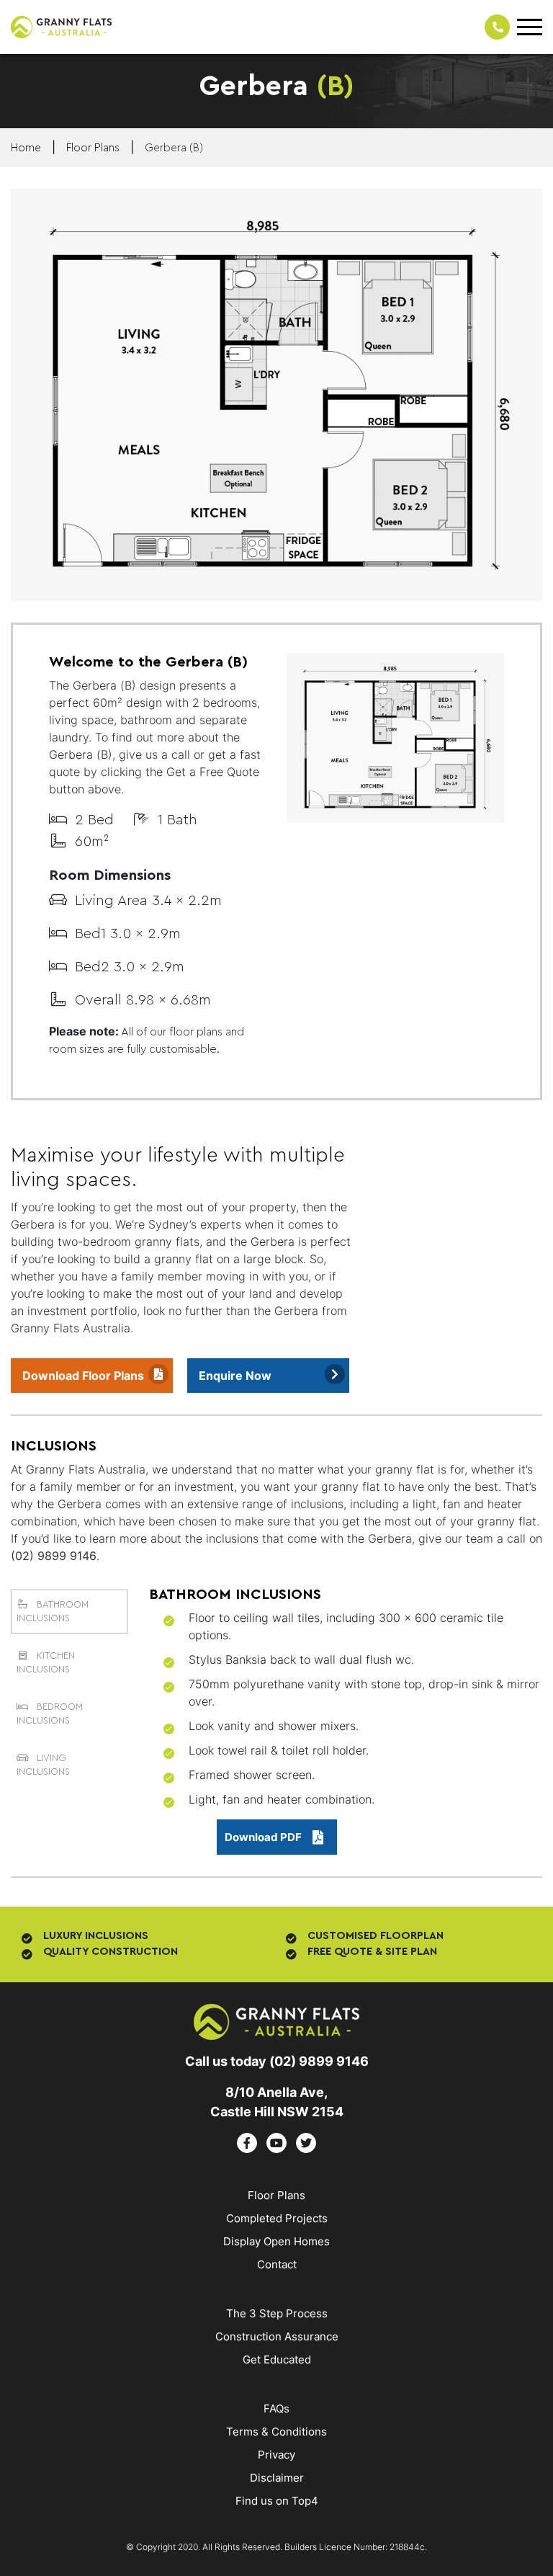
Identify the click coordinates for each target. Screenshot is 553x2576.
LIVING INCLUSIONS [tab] (43, 1765)
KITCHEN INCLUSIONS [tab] (46, 1663)
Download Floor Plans (83, 1376)
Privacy (276, 2455)
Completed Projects (277, 2218)
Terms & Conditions (276, 2432)
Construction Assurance (277, 2336)
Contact (277, 2264)
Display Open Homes (276, 2241)
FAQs (276, 2408)
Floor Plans (276, 2195)
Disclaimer (277, 2478)
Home (26, 148)
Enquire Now (235, 1376)
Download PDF (263, 1837)
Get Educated (277, 2359)
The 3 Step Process (277, 2313)
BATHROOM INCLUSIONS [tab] (53, 1612)
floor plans (93, 148)
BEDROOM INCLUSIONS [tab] (50, 1714)
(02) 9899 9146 (54, 1556)
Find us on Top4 (277, 2501)
